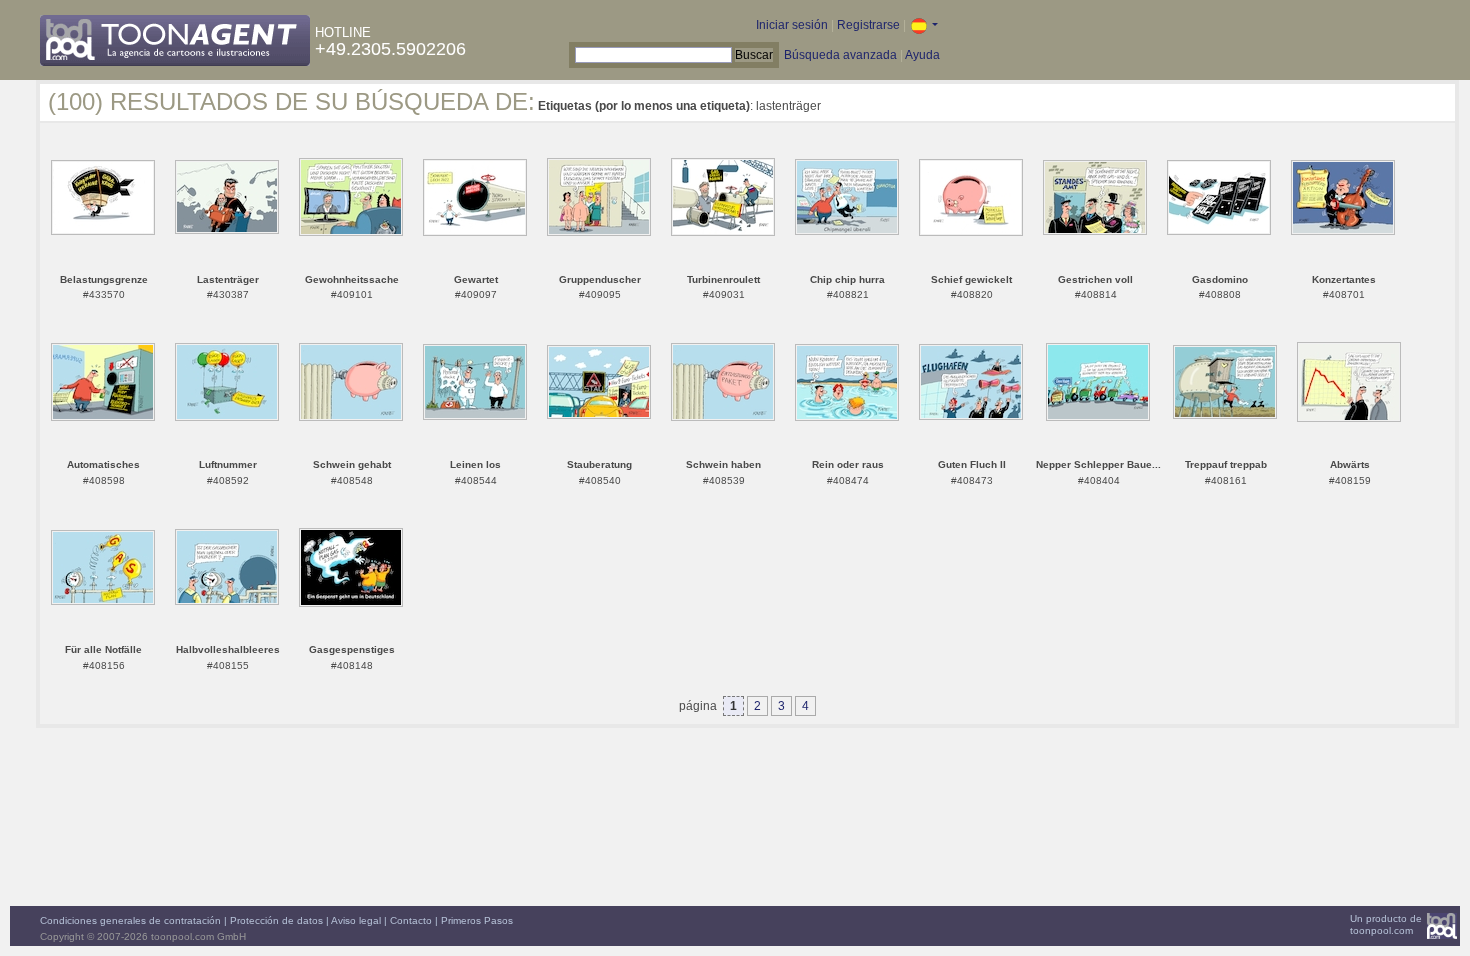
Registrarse (868, 25)
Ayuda (922, 55)
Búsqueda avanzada (840, 55)
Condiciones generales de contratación (130, 920)
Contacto (411, 920)
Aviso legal (356, 920)
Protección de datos (276, 920)
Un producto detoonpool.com (1386, 924)
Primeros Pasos (477, 920)
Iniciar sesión (792, 25)
